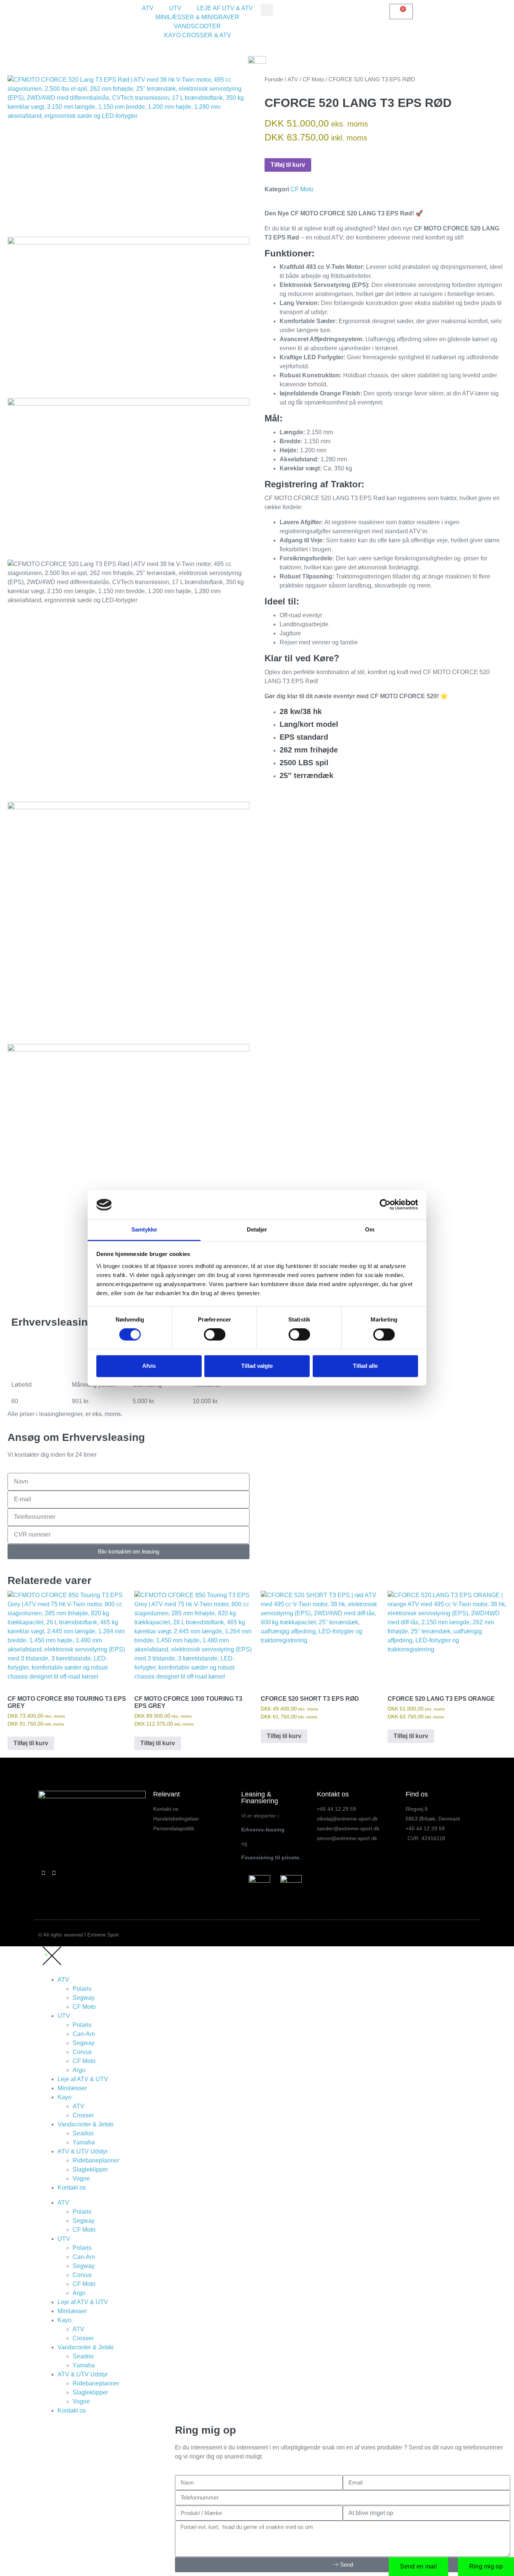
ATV (293, 79)
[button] (267, 10)
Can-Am (84, 2034)
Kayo (65, 2097)
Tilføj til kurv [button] (31, 1743)
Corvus (82, 2052)
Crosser (83, 2115)
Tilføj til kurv (288, 165)
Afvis (149, 1366)
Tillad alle (365, 1366)
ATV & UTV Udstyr (83, 2151)
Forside (274, 79)
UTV (64, 2016)
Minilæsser (72, 2088)
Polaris (82, 1989)
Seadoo (83, 2133)
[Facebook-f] (44, 1873)
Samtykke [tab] (144, 1229)
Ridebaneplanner (96, 2160)
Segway (84, 1998)
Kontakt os (72, 2188)
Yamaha (84, 2142)
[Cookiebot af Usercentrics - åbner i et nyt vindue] (385, 1205)
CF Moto (313, 79)
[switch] (215, 1335)
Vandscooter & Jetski (86, 2124)
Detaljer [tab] (257, 1229)
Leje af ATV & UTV (83, 2079)
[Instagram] (54, 1873)
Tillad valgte (257, 1366)
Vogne (81, 2178)
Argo (79, 2070)
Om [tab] (370, 1229)
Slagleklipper (90, 2169)
